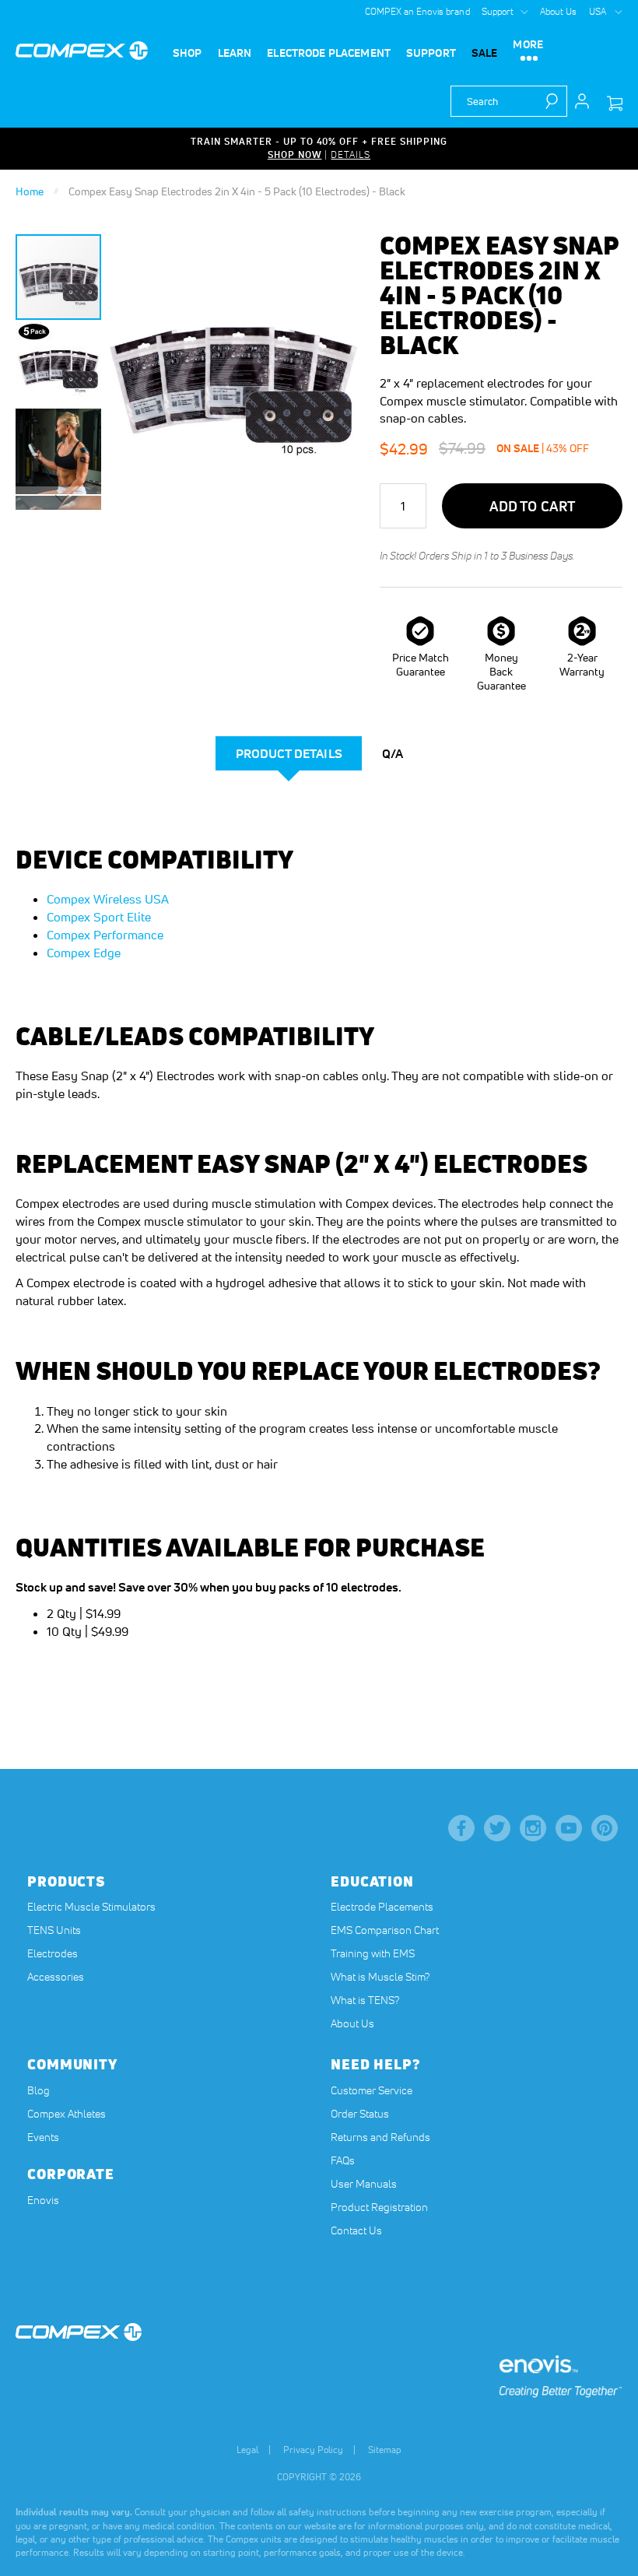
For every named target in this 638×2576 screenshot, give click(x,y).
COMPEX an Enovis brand (417, 11)
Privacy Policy (313, 2450)
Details (351, 154)
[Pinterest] (605, 1828)
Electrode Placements (382, 1907)
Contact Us (356, 2230)
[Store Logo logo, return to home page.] (82, 51)
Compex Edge (84, 953)
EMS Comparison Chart (385, 1930)
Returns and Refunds (380, 2137)
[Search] (556, 101)
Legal (247, 2450)
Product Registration (379, 2207)
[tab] (289, 753)
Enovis (43, 2200)
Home (30, 191)
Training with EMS (373, 1953)
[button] (59, 363)
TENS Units (54, 1930)
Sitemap (385, 2450)
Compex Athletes (67, 2114)
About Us (559, 11)
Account (582, 101)
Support (498, 11)
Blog (39, 2090)
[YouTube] (569, 1828)
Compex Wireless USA (108, 899)
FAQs (343, 2160)
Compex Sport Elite (99, 917)
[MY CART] (615, 104)
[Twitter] (497, 1828)
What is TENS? (365, 2000)
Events (43, 2137)
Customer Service (372, 2090)
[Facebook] (461, 1828)
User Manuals (364, 2184)
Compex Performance (105, 935)
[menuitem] (188, 53)
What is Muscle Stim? (380, 1977)
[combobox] (509, 101)
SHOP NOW (295, 154)
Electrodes (53, 1953)
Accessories (56, 1977)
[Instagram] (533, 1828)
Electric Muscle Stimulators (91, 1907)
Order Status (360, 2114)
